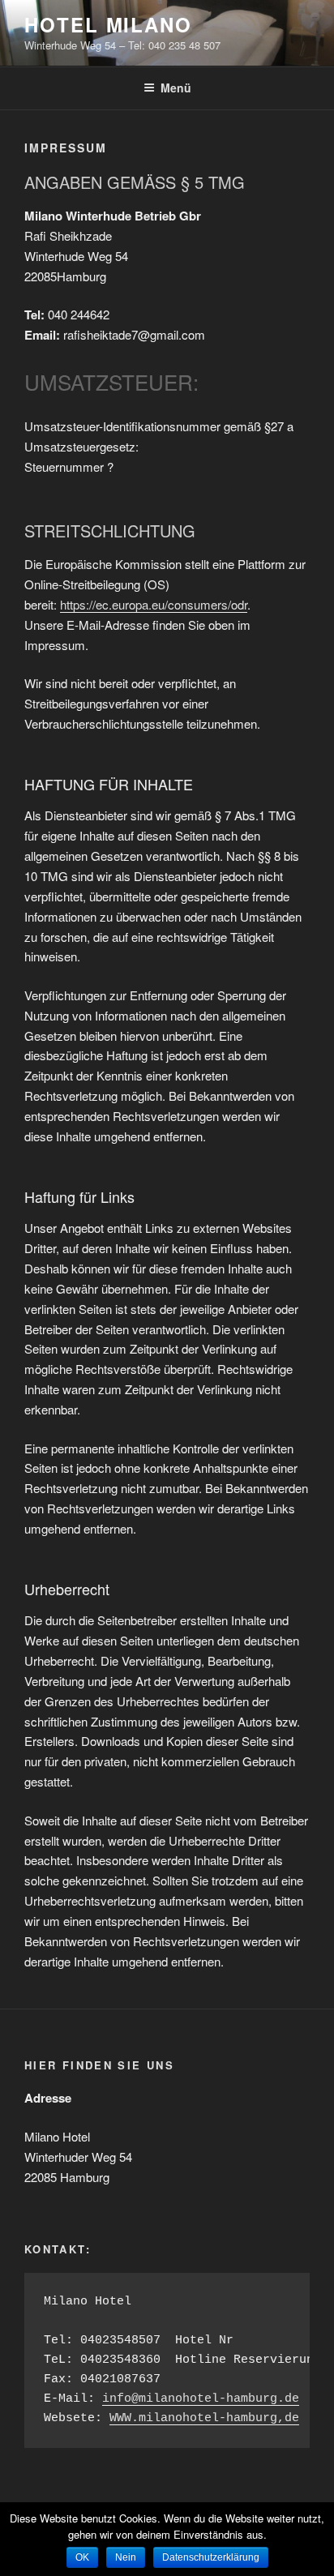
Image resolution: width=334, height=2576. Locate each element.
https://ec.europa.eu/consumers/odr (154, 604)
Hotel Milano (108, 24)
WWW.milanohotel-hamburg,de (204, 2418)
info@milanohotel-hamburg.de (201, 2399)
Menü (176, 88)
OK (82, 2557)
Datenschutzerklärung (211, 2557)
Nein (126, 2557)
